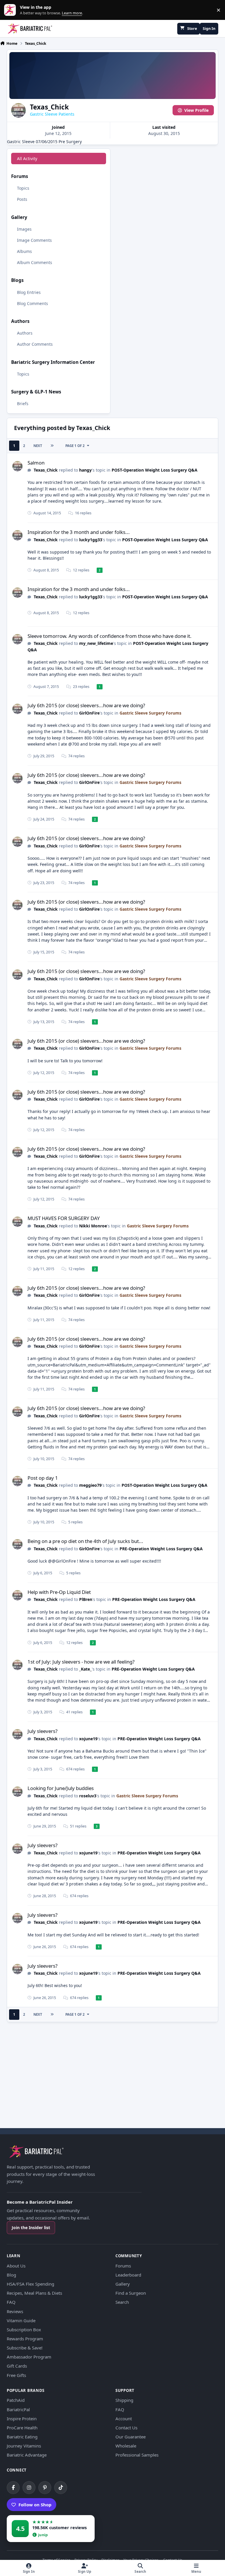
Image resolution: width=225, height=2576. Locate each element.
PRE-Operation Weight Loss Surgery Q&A (161, 1549)
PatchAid (16, 2400)
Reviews (15, 2311)
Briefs (23, 404)
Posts (22, 199)
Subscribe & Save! (25, 2348)
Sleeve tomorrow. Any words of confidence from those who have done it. (110, 636)
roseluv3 (88, 1796)
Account (124, 2419)
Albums (24, 251)
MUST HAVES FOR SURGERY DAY (64, 1218)
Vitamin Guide (21, 2320)
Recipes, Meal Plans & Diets (34, 2293)
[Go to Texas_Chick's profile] (17, 466)
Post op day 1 (43, 1478)
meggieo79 (90, 1485)
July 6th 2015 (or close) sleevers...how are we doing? (86, 705)
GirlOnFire (89, 713)
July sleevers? (42, 1731)
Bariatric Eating (22, 2437)
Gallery (123, 2284)
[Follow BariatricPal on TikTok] (61, 2488)
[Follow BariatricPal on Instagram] (29, 2488)
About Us (16, 2266)
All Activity (27, 159)
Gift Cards (17, 2366)
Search (122, 2302)
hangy (85, 470)
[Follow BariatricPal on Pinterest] (45, 2488)
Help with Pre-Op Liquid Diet (59, 1592)
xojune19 (88, 1739)
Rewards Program (25, 2339)
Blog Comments (33, 303)
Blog (11, 2275)
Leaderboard (128, 2275)
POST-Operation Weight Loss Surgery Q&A (155, 470)
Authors (25, 333)
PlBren (86, 1599)
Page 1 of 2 (75, 446)
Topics (23, 188)
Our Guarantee (131, 2437)
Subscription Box (24, 2330)
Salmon (36, 463)
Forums (123, 2266)
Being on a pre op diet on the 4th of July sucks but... (85, 1541)
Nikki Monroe (93, 1226)
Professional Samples (137, 2455)
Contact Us (126, 2428)
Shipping (124, 2400)
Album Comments (35, 262)
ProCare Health (22, 2428)
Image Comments (34, 240)
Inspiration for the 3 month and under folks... (79, 532)
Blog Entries (29, 292)
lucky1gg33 (91, 540)
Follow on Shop (35, 2505)
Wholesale (126, 2446)
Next (38, 446)
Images (24, 229)
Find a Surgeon (131, 2293)
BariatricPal (18, 2409)
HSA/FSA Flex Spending (30, 2284)
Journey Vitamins (24, 2446)
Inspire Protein (22, 2419)
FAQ (11, 2302)
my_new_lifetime (96, 643)
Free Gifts (16, 2375)
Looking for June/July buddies (61, 1788)
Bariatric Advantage (27, 2455)
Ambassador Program (29, 2357)
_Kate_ (85, 1669)
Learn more (11, 10)
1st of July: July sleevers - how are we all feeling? (81, 1662)
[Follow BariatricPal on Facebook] (13, 2488)
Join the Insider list (31, 2228)
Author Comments (35, 344)
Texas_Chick (46, 470)
